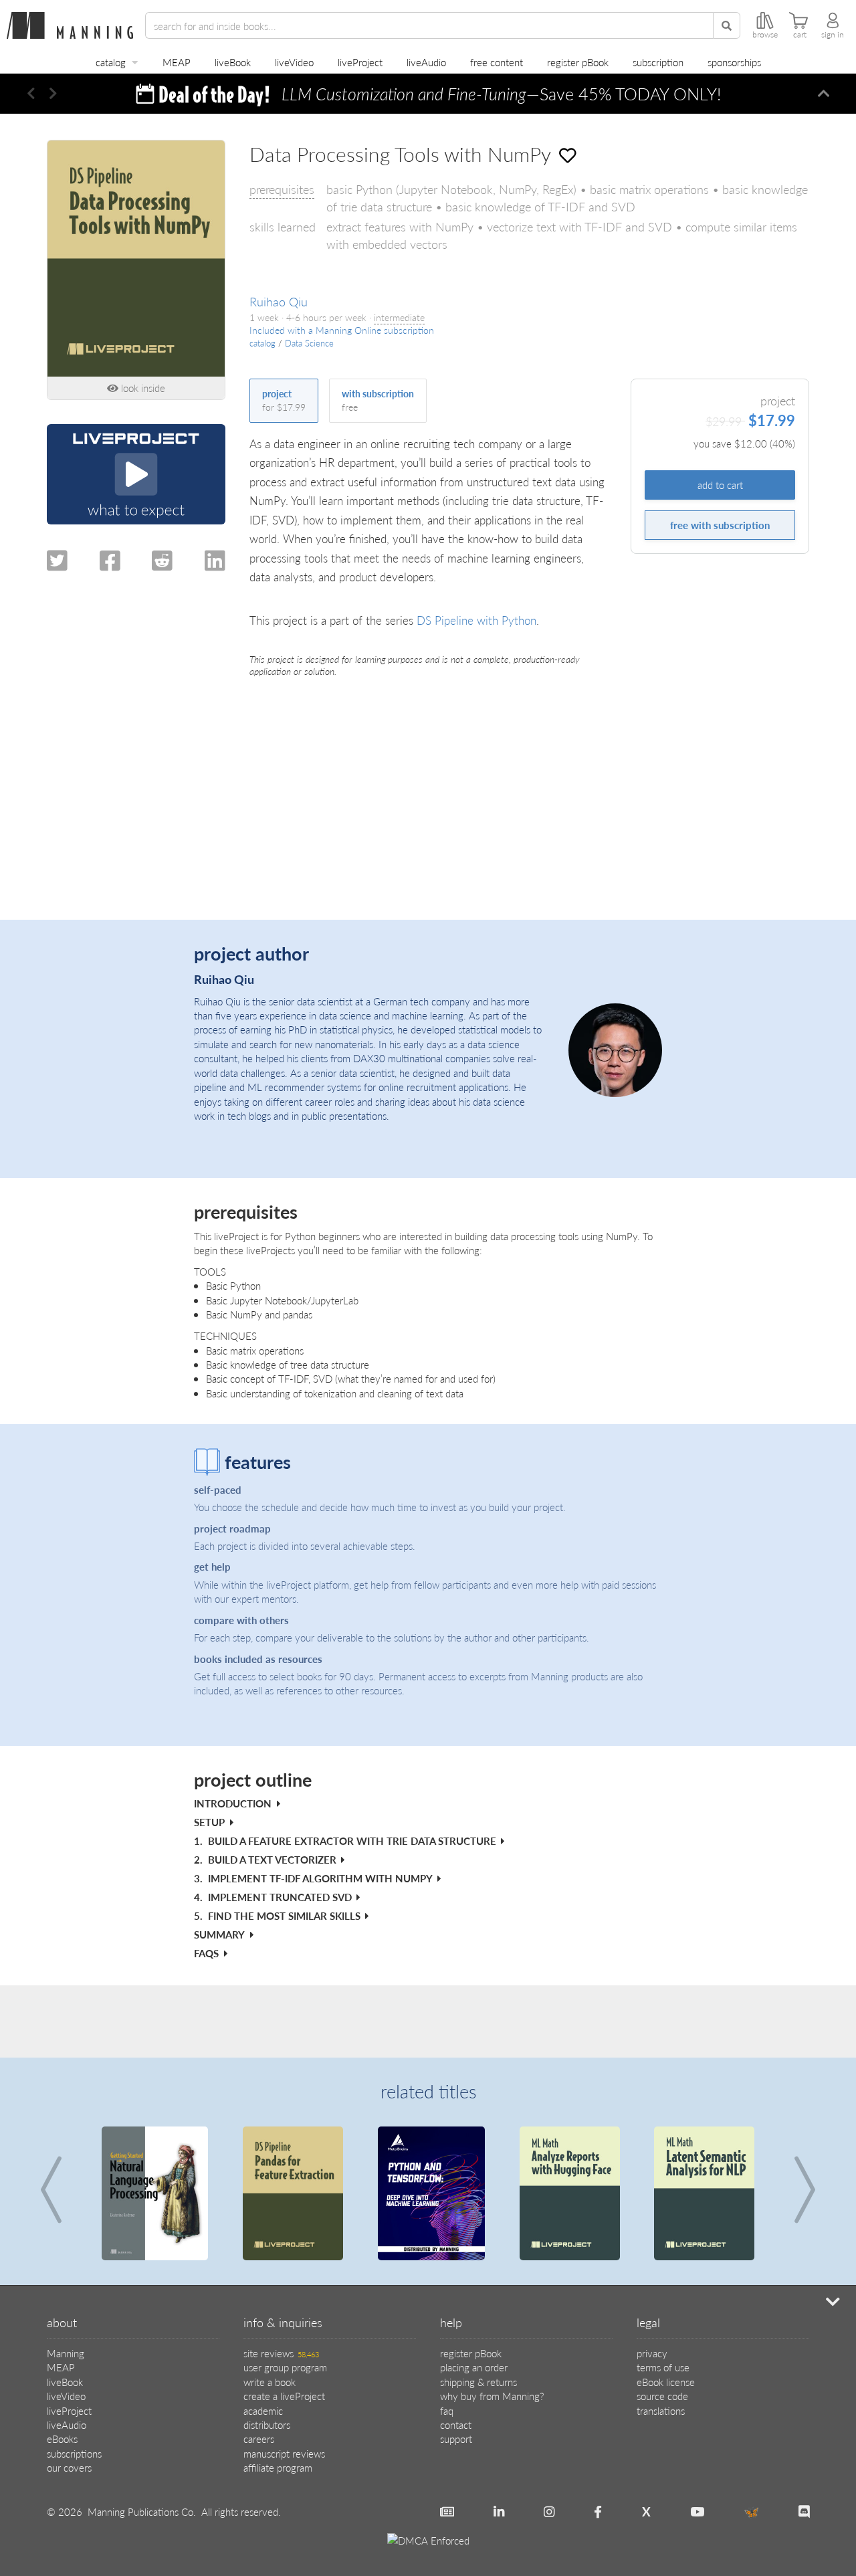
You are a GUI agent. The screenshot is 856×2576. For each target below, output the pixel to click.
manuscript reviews (284, 2453)
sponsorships (734, 62)
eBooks (62, 2439)
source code (662, 2396)
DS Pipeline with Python (476, 620)
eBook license (666, 2382)
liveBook (233, 62)
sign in (833, 35)
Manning (66, 2353)
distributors (267, 2424)
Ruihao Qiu (279, 301)
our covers (69, 2467)
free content (497, 62)
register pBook (578, 62)
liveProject (360, 62)
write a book (270, 2382)
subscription (658, 62)
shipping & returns (478, 2382)
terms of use (663, 2367)
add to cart (720, 485)
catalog (111, 62)
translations (661, 2410)
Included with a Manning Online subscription (342, 330)
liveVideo (294, 62)
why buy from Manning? (492, 2396)
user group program (285, 2367)
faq (447, 2410)
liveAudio (426, 62)
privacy (652, 2353)
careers (259, 2439)
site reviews (281, 2353)
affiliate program (278, 2467)
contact (456, 2424)
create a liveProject (284, 2396)
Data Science (309, 343)
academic (263, 2410)
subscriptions (74, 2453)
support (456, 2439)
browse (765, 35)
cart (800, 35)
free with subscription (720, 525)
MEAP (177, 62)
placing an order (474, 2367)
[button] (31, 94)
